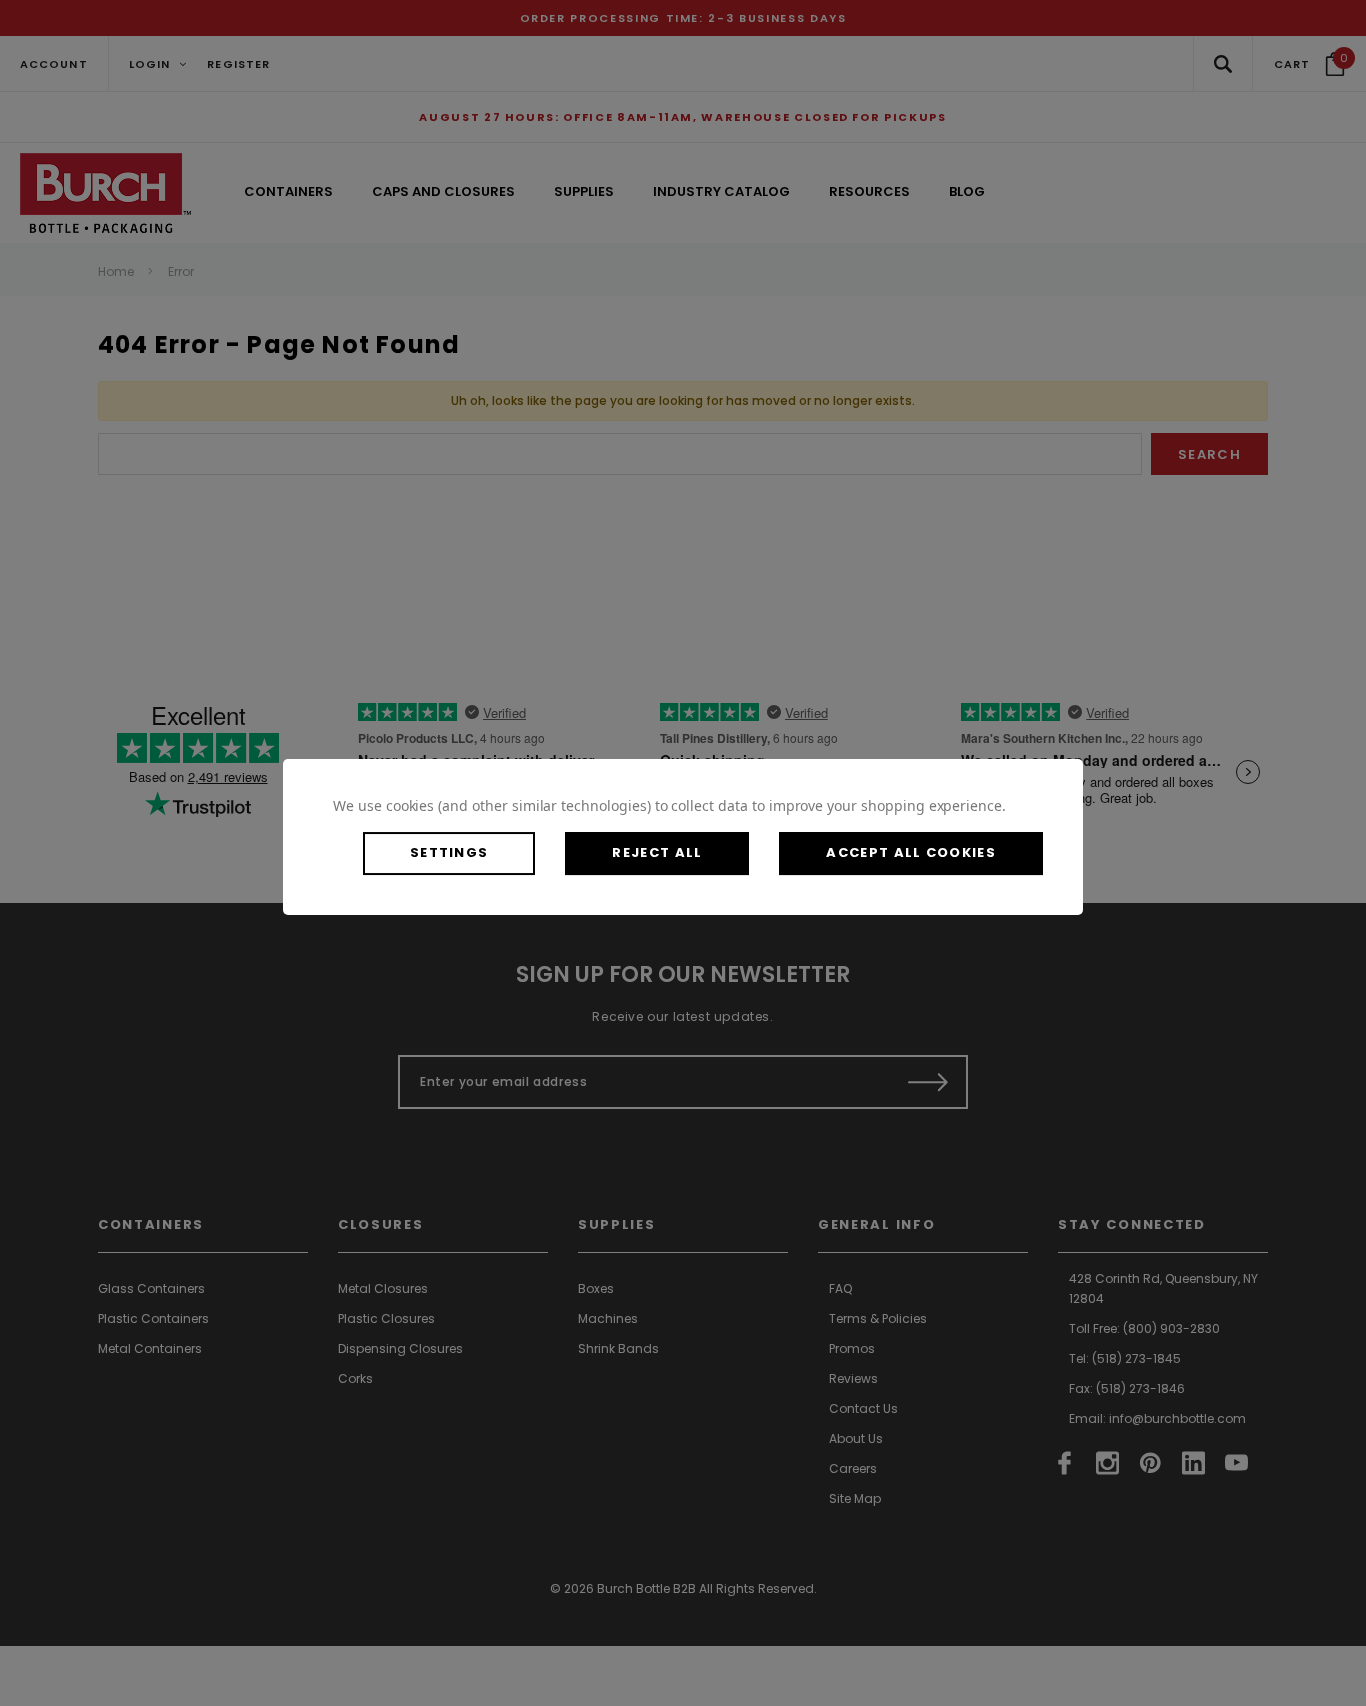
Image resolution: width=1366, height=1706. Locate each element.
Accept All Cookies (910, 852)
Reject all (657, 852)
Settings (449, 852)
